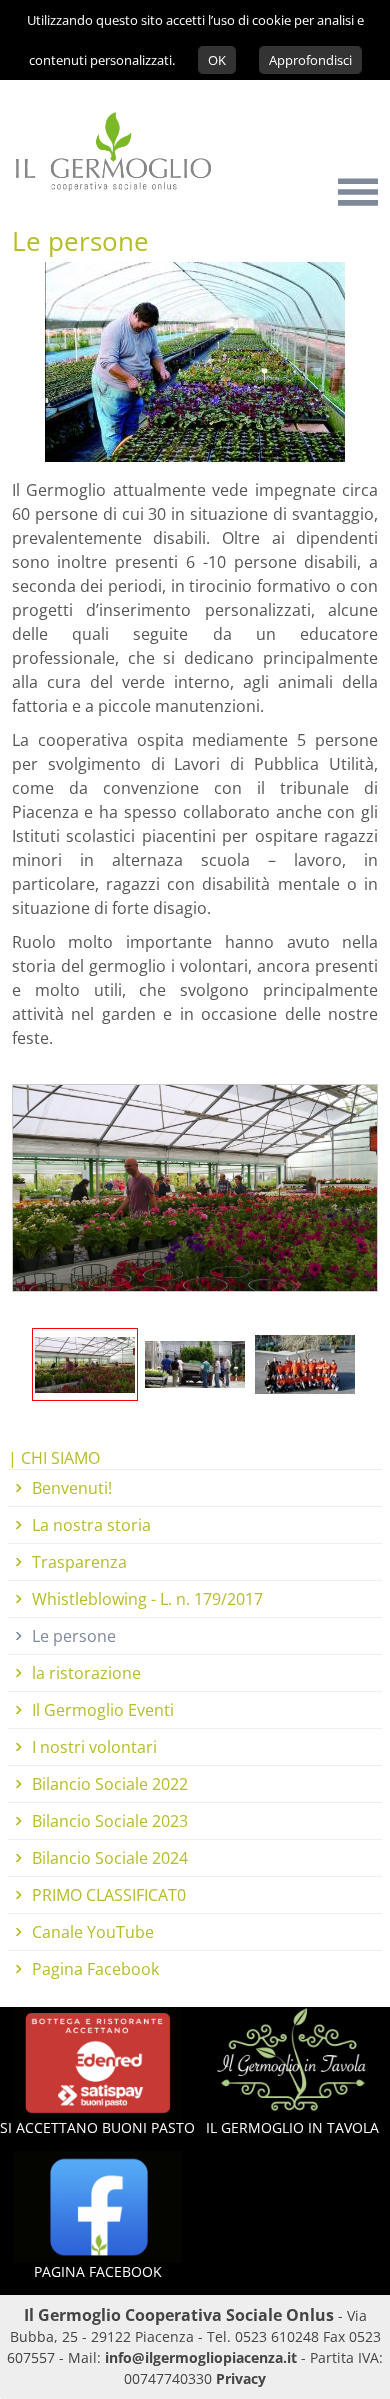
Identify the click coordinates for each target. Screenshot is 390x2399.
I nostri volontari (94, 1747)
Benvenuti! (72, 1488)
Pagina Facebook (95, 1969)
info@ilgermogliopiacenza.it (201, 2357)
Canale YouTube (93, 1932)
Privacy (241, 2378)
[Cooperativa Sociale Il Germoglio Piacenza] (105, 201)
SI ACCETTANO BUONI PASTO (97, 2127)
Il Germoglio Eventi (103, 1710)
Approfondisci (310, 60)
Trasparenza (79, 1562)
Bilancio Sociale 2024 (110, 1858)
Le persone (74, 1636)
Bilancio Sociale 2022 (110, 1784)
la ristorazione (86, 1673)
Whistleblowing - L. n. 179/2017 (147, 1599)
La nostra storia (91, 1525)
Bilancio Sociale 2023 (110, 1821)
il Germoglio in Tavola (292, 2127)
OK (217, 60)
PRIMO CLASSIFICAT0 (109, 1895)
